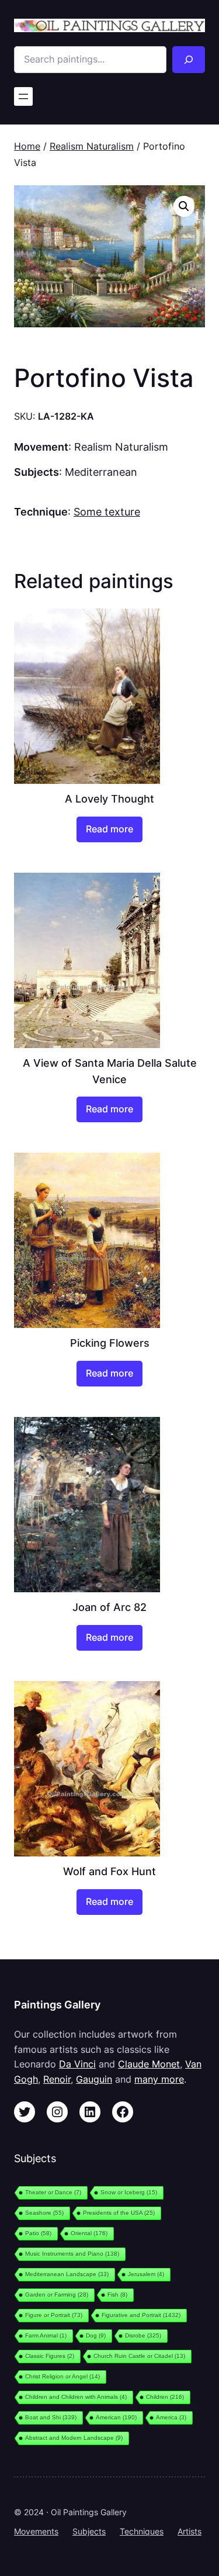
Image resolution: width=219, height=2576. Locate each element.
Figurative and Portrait (141, 2315)
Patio (38, 2233)
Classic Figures (50, 2356)
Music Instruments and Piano (72, 2254)
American (116, 2417)
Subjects (89, 2531)
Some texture (107, 511)
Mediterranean (101, 472)
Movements (36, 2531)
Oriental (89, 2233)
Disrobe (143, 2335)
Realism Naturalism (92, 146)
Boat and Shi (51, 2417)
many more (159, 2079)
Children (165, 2397)
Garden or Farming (57, 2295)
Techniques (142, 2531)
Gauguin (94, 2079)
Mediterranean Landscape (67, 2274)
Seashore (44, 2213)
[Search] (189, 60)
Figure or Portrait (54, 2315)
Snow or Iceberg (129, 2192)
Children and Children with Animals (76, 2397)
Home (27, 146)
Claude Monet (149, 2064)
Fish (117, 2295)
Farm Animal (46, 2335)
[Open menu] (23, 96)
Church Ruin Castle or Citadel (139, 2356)
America (171, 2417)
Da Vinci (77, 2064)
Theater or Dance (53, 2192)
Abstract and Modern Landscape (74, 2438)
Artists (190, 2531)
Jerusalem (146, 2274)
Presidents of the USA (119, 2213)
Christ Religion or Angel (62, 2376)
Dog (96, 2335)
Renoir (57, 2079)
